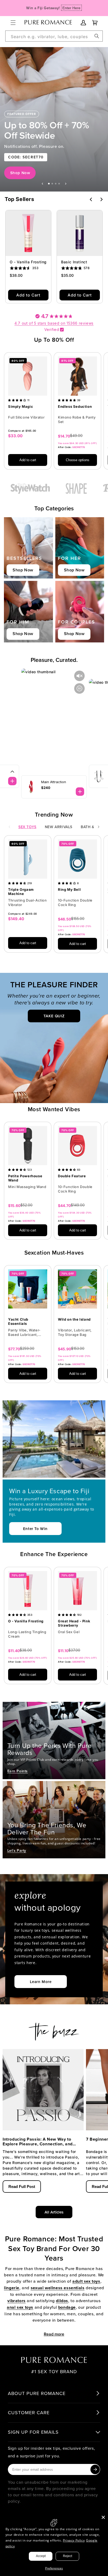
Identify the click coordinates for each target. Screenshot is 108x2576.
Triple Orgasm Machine (21, 892)
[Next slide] (66, 184)
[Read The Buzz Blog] (54, 2029)
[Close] (103, 2517)
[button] (13, 23)
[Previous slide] (42, 184)
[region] (54, 119)
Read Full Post (22, 2187)
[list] (54, 414)
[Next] (101, 199)
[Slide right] (99, 827)
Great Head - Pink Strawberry (74, 1623)
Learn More (41, 1982)
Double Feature (72, 1176)
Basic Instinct (74, 262)
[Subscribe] (95, 2469)
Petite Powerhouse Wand (25, 1178)
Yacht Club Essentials (18, 1322)
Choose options (78, 460)
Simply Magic (21, 407)
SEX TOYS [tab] (27, 827)
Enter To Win (35, 1529)
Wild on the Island (74, 1319)
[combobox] (54, 36)
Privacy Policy (74, 2540)
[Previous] (91, 199)
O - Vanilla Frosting (28, 262)
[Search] (97, 36)
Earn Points (18, 1771)
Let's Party (17, 1850)
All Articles (54, 2212)
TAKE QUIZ (54, 1016)
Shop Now (20, 173)
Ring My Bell (69, 890)
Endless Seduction (75, 407)
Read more (54, 2334)
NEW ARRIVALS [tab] (59, 827)
